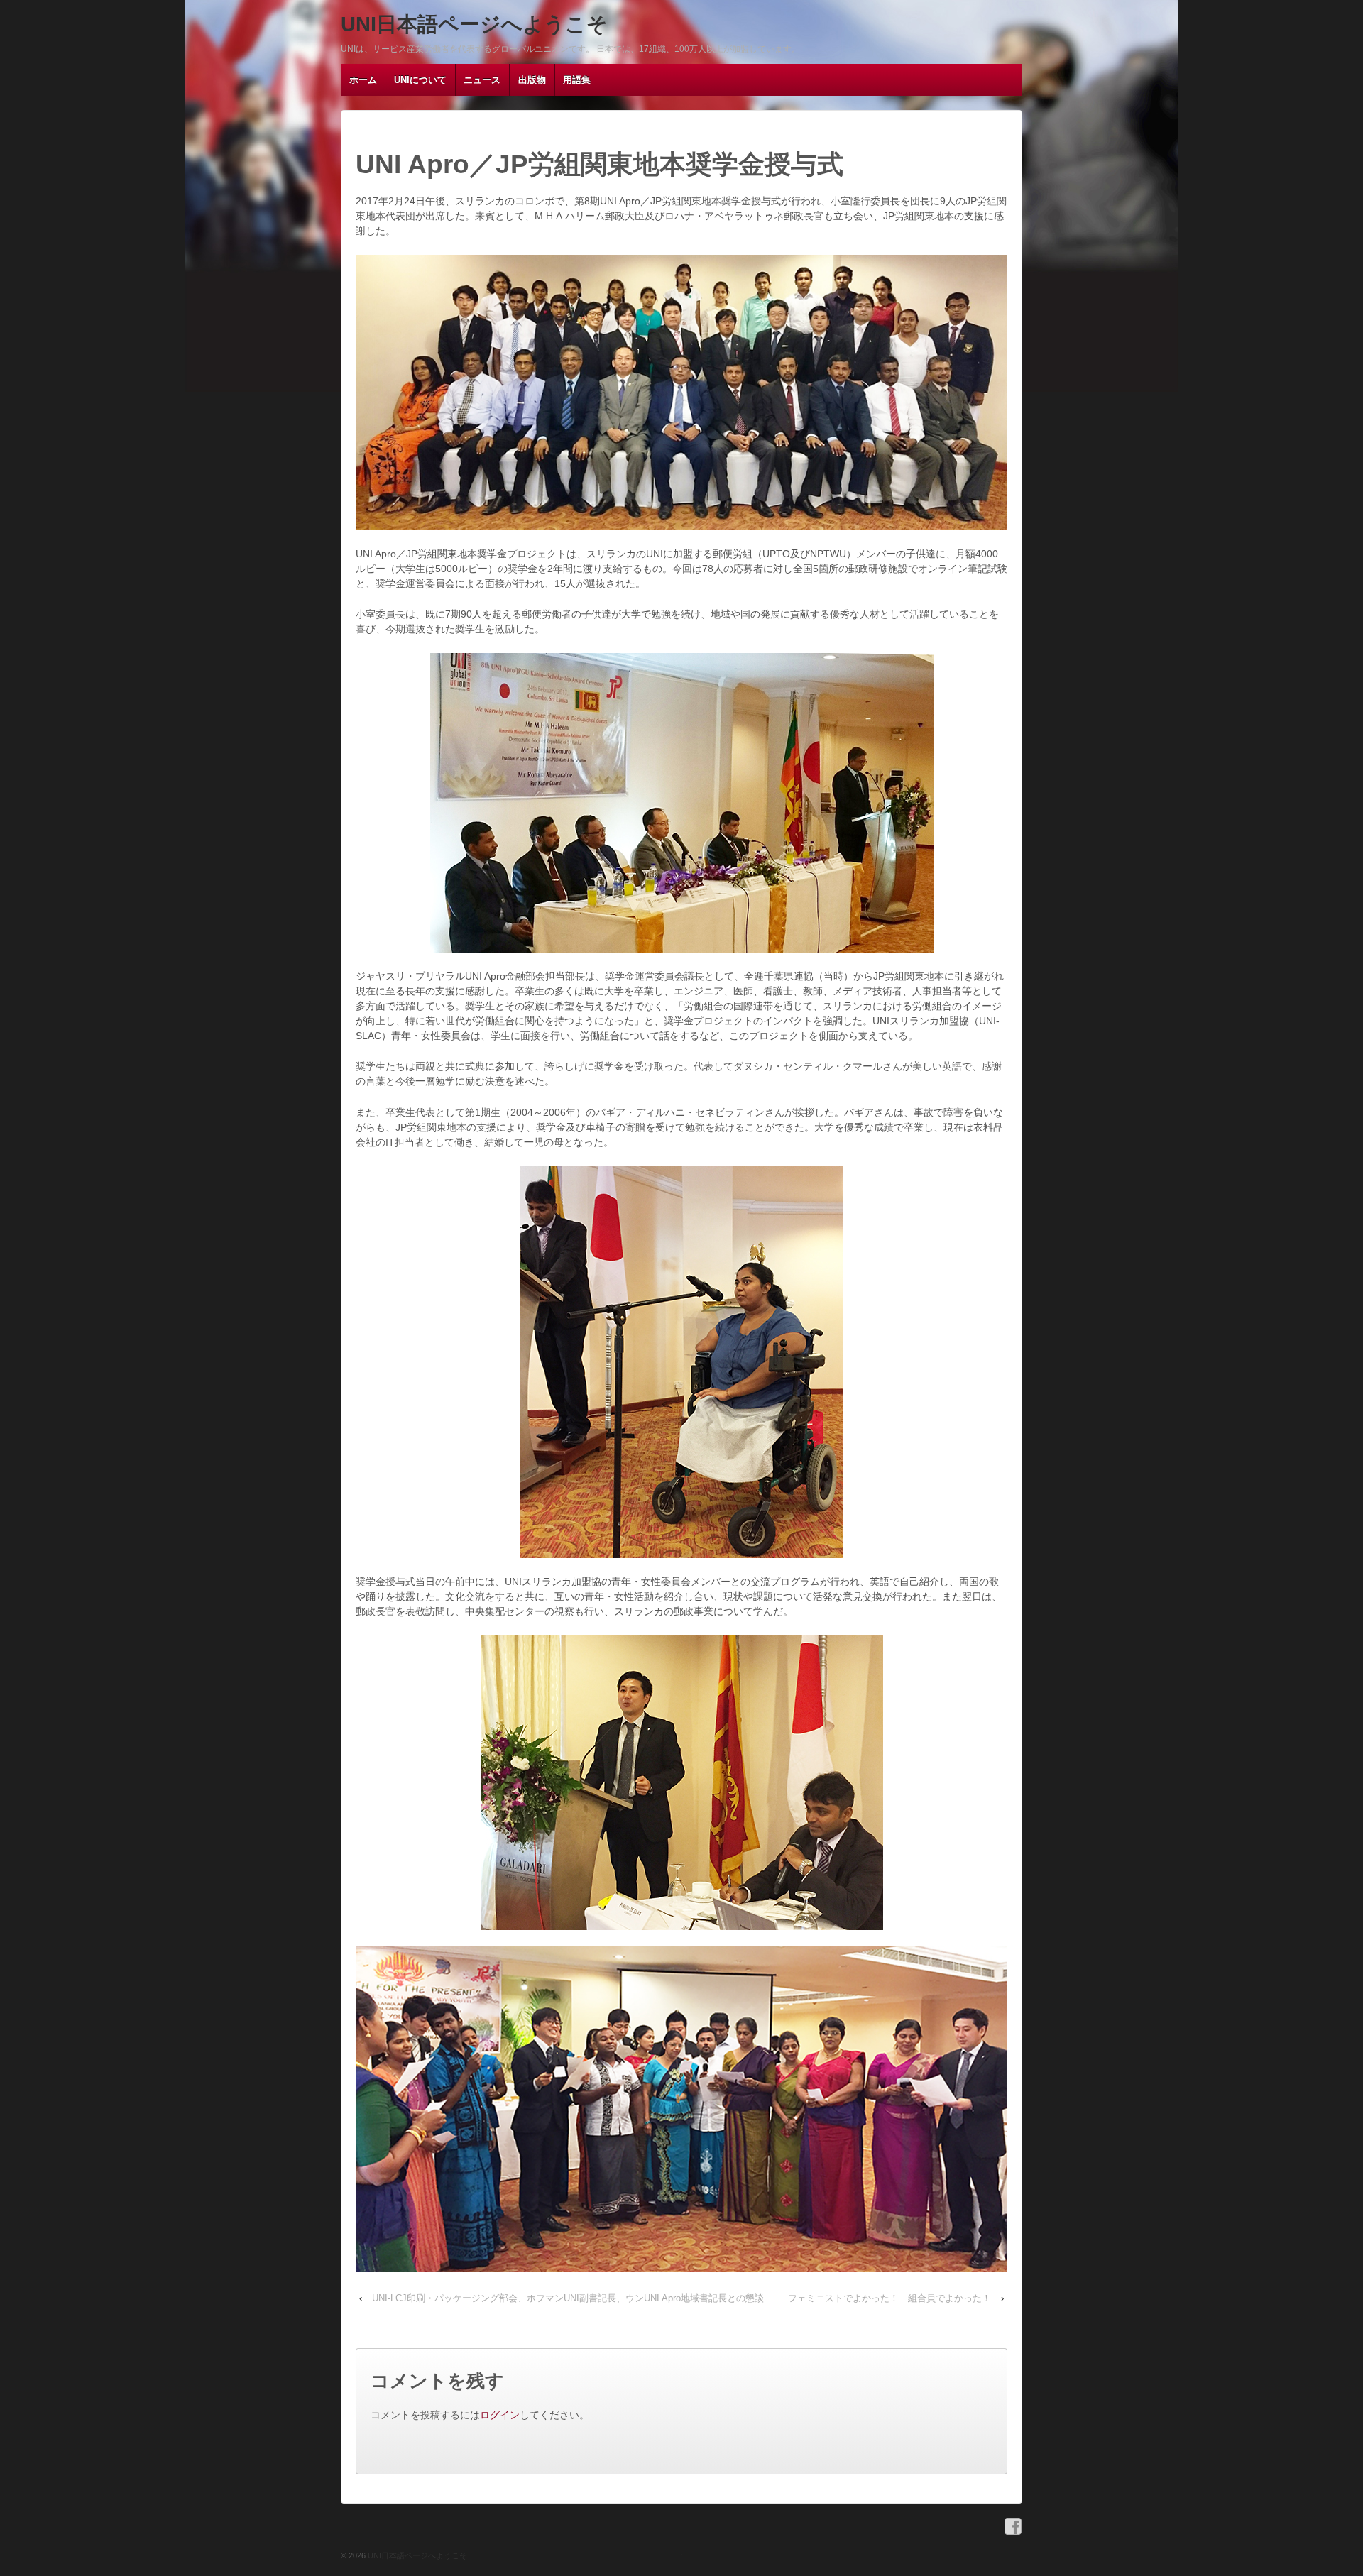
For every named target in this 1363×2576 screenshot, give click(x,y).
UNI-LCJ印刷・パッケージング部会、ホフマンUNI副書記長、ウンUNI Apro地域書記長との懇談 (568, 2298)
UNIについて (420, 80)
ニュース (482, 80)
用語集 (577, 80)
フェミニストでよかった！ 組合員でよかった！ (889, 2298)
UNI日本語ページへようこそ (474, 24)
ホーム (363, 80)
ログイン (500, 2415)
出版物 (532, 80)
